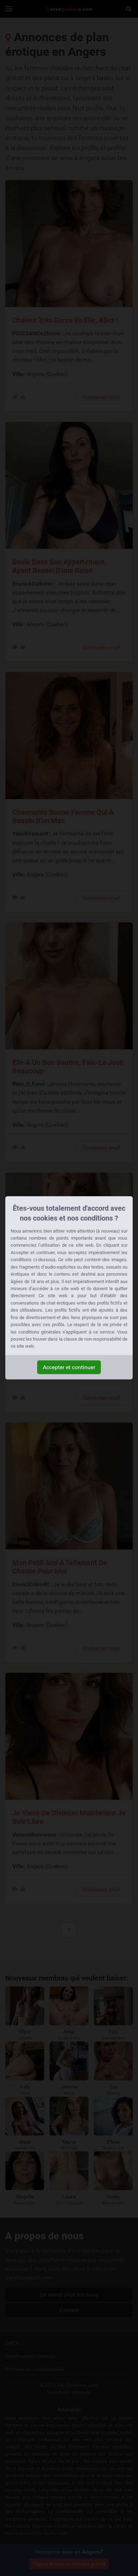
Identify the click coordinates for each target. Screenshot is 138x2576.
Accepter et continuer (69, 1367)
